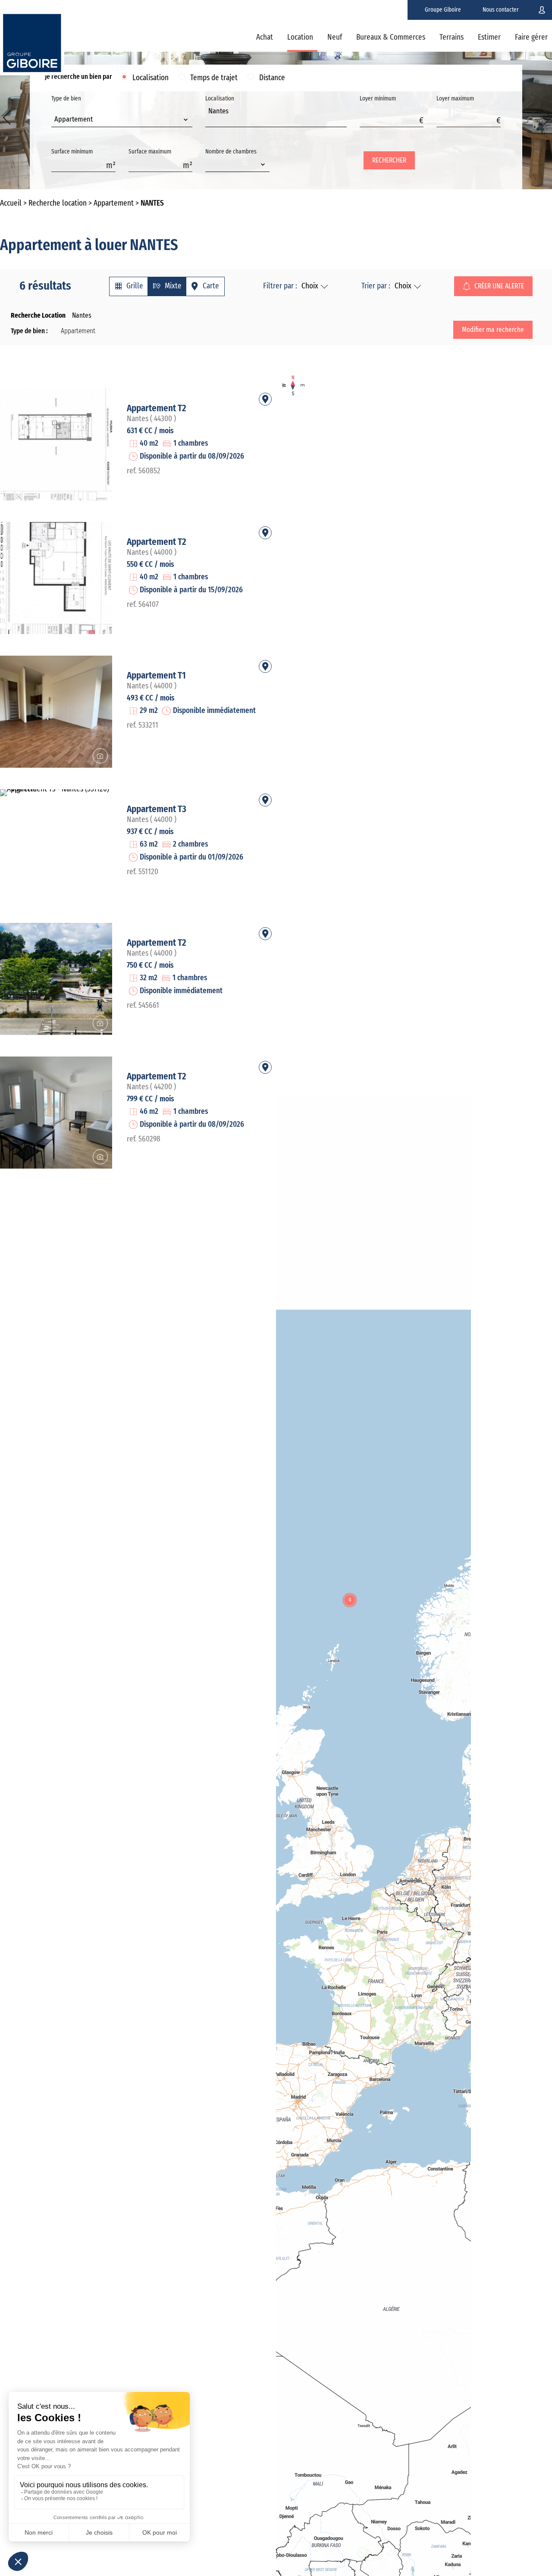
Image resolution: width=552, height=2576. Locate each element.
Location (300, 38)
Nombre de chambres (231, 152)
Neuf (335, 38)
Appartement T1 (156, 675)
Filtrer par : (280, 286)
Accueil (11, 203)
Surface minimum (72, 152)
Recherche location (58, 203)
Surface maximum (150, 152)
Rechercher (389, 160)
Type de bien (72, 109)
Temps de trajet (214, 78)
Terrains (452, 38)
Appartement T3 (157, 809)
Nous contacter (501, 10)
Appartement (114, 203)
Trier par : (376, 286)
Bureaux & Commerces (391, 38)
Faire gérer (531, 38)
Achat (265, 38)
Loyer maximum (455, 99)
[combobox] (122, 120)
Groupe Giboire (443, 10)
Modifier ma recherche (493, 330)
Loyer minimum (378, 99)
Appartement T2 (157, 408)
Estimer (489, 38)
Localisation (151, 78)
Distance (272, 78)
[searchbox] (211, 121)
